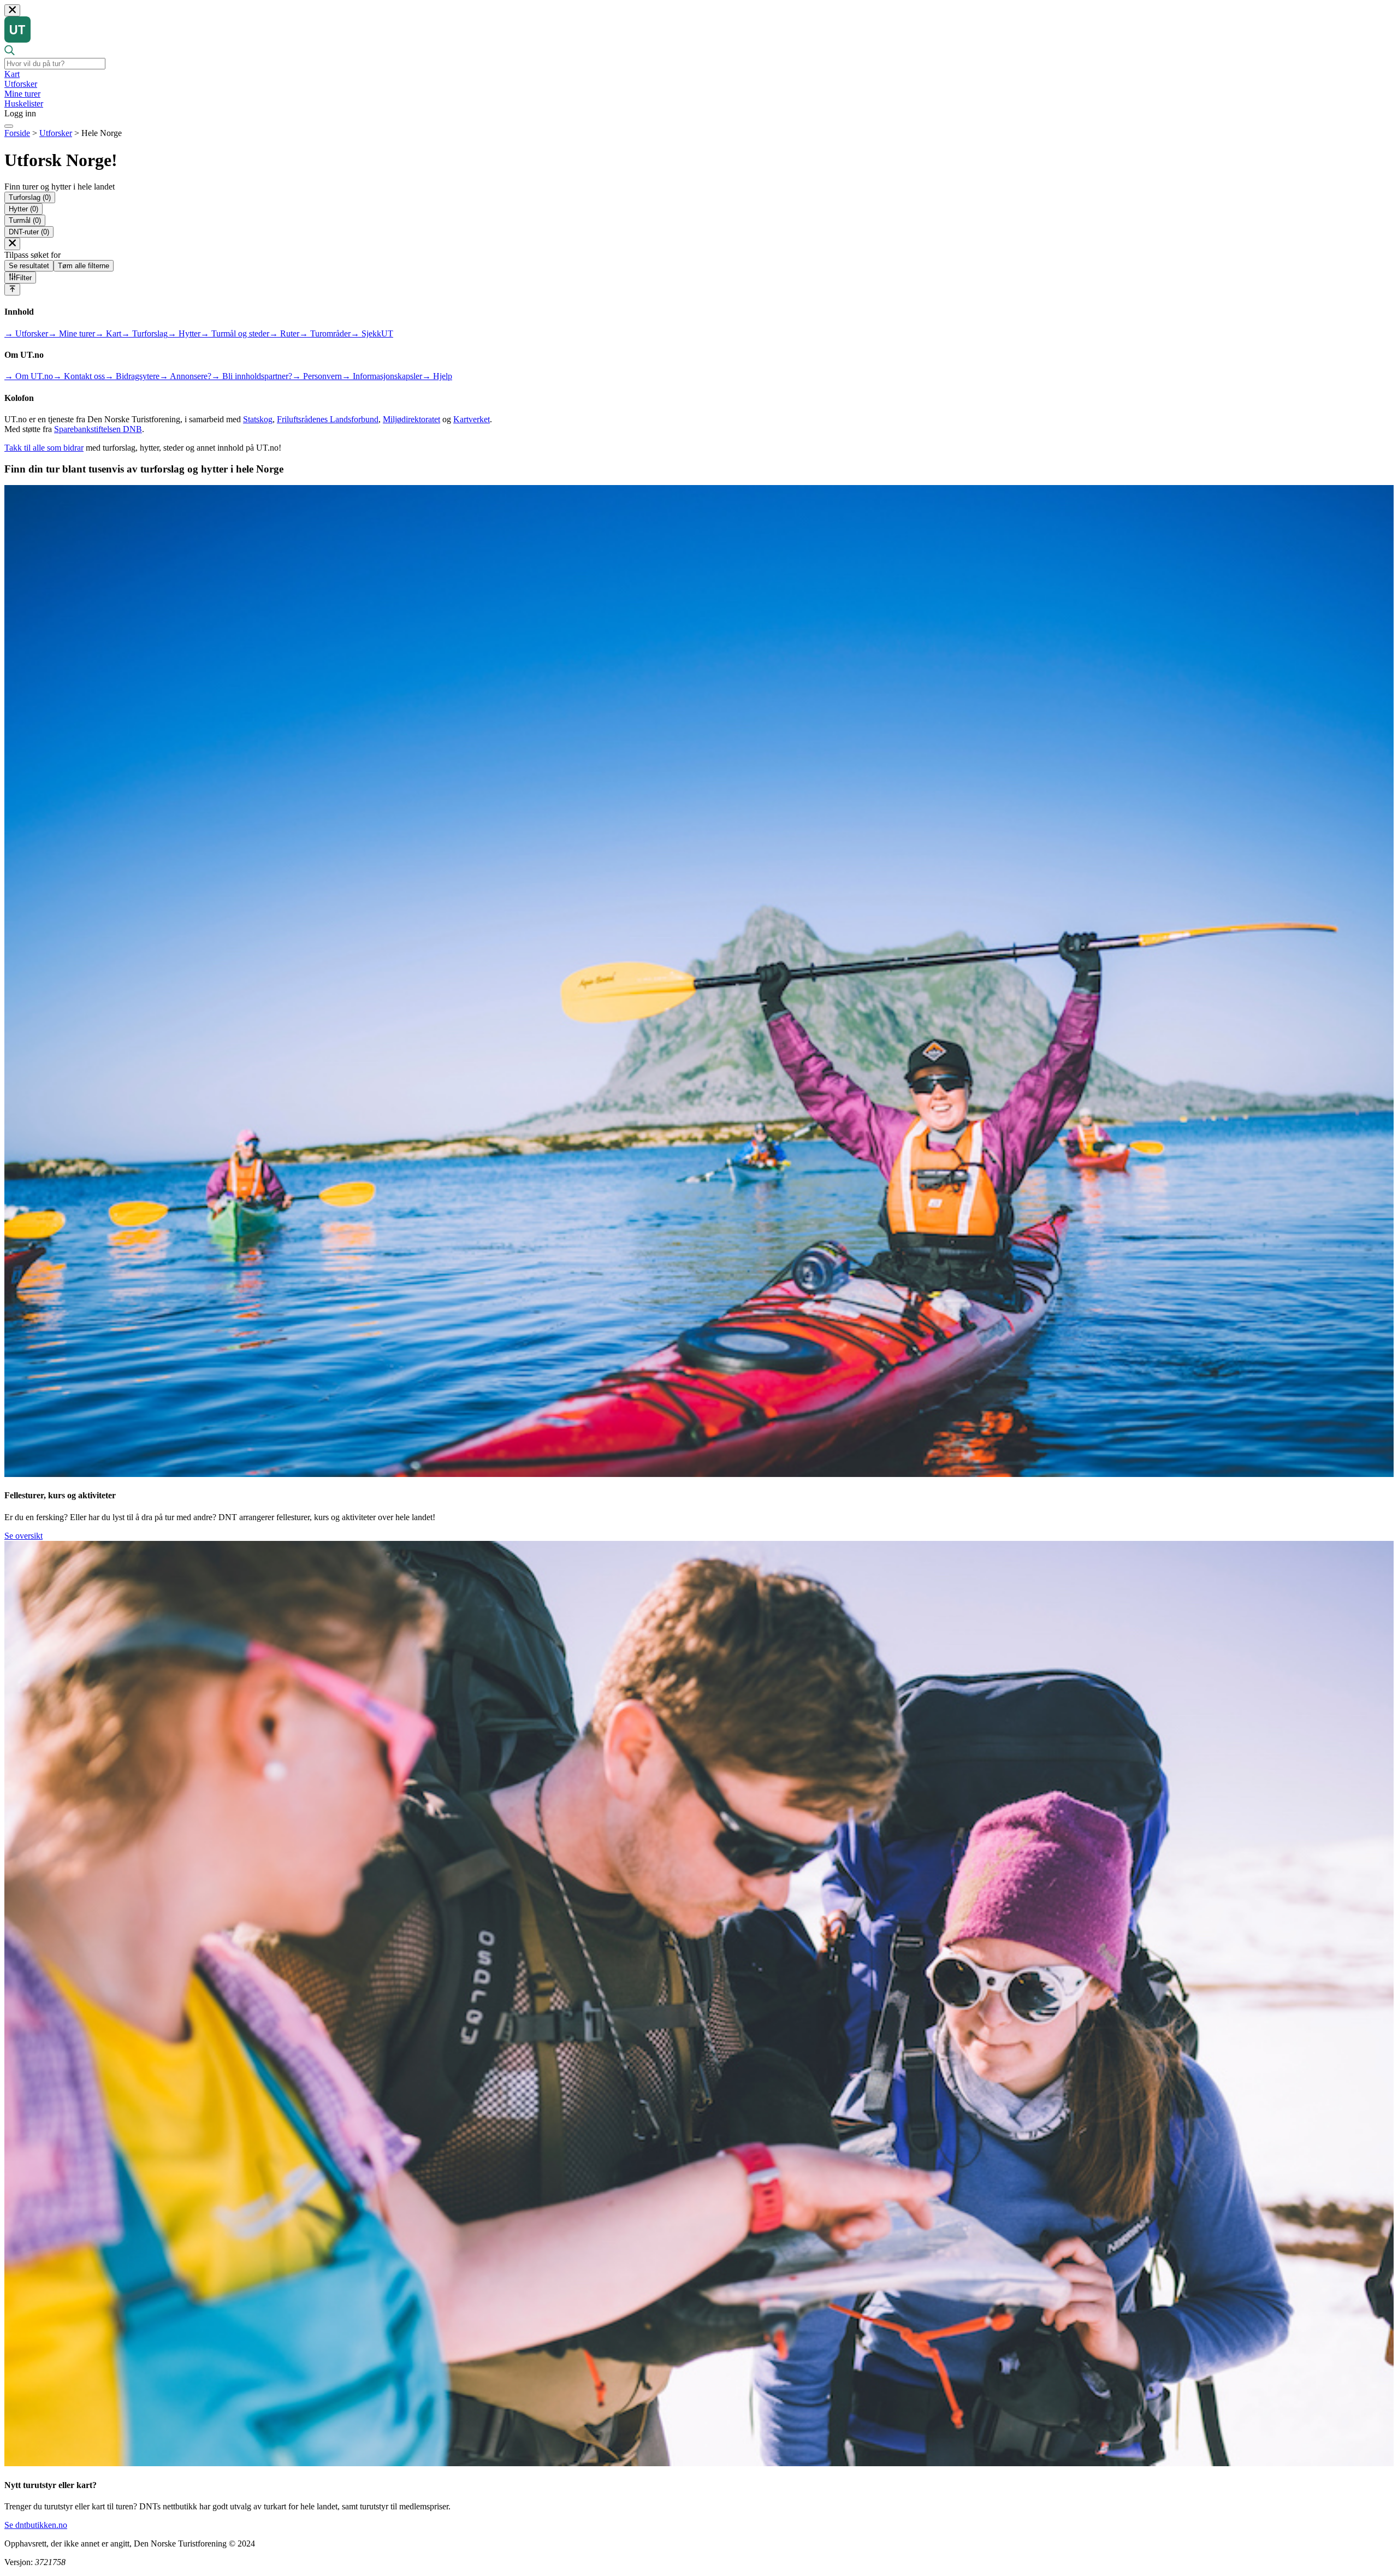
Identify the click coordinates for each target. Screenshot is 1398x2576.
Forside (17, 133)
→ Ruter (284, 333)
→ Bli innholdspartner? (252, 376)
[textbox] (55, 64)
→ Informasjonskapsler (382, 376)
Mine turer (22, 94)
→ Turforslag (144, 333)
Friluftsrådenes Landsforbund (328, 419)
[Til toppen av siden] (12, 289)
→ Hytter (184, 333)
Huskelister (24, 104)
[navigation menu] (9, 126)
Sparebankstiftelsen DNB (98, 429)
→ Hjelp (437, 376)
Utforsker (21, 84)
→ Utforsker (26, 333)
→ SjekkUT (372, 333)
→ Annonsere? (185, 376)
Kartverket (472, 419)
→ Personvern (317, 376)
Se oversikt (23, 1536)
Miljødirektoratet (411, 419)
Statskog (258, 419)
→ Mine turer (72, 333)
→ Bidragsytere (132, 376)
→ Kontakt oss (79, 376)
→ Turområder (325, 333)
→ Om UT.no (29, 376)
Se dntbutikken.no (36, 2525)
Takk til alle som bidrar (44, 448)
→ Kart (108, 333)
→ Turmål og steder (235, 333)
